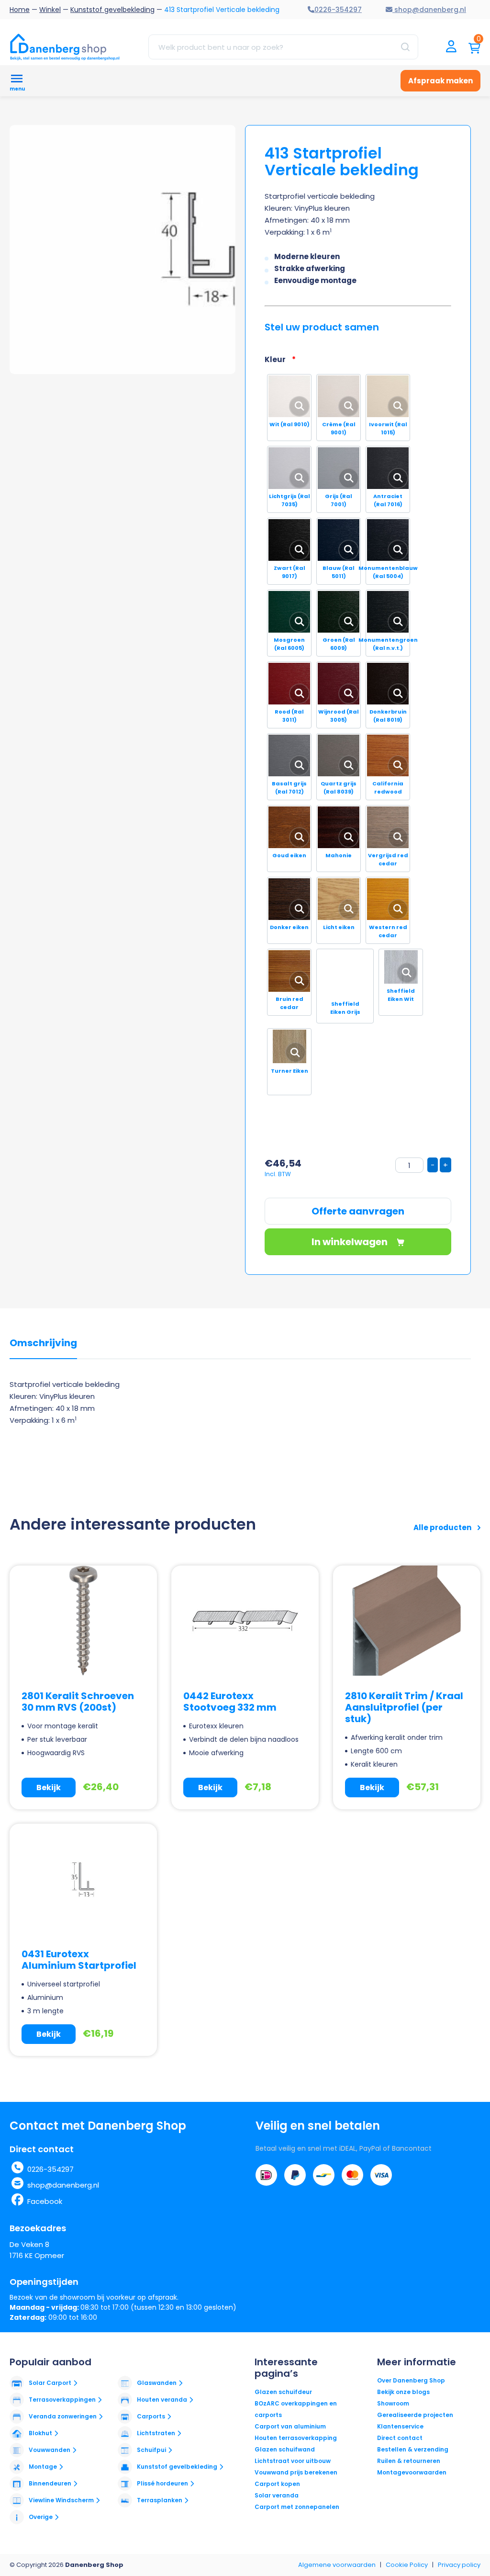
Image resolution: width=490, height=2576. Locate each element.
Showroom (393, 2403)
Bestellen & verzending (413, 2449)
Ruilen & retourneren (409, 2461)
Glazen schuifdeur (283, 2392)
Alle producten (443, 1527)
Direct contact (400, 2438)
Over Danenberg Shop (411, 2380)
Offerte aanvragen (358, 1211)
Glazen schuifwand (285, 2449)
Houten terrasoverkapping (296, 2438)
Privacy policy (459, 2565)
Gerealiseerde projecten (415, 2415)
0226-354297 (50, 2169)
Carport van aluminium (290, 2426)
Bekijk (49, 1787)
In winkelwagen (351, 1242)
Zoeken (405, 47)
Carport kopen (277, 2484)
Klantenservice (400, 2426)
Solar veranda (277, 2495)
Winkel (50, 10)
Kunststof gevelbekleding (112, 10)
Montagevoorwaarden (412, 2472)
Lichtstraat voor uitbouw (293, 2461)
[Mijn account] (451, 47)
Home (20, 10)
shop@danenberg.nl (63, 2185)
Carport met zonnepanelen (297, 2507)
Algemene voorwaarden (337, 2565)
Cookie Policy (407, 2565)
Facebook (45, 2201)
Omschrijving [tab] (43, 1343)
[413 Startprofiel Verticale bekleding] (203, 250)
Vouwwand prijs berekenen (296, 2472)
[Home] (65, 47)
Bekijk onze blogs (403, 2392)
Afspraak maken (440, 81)
